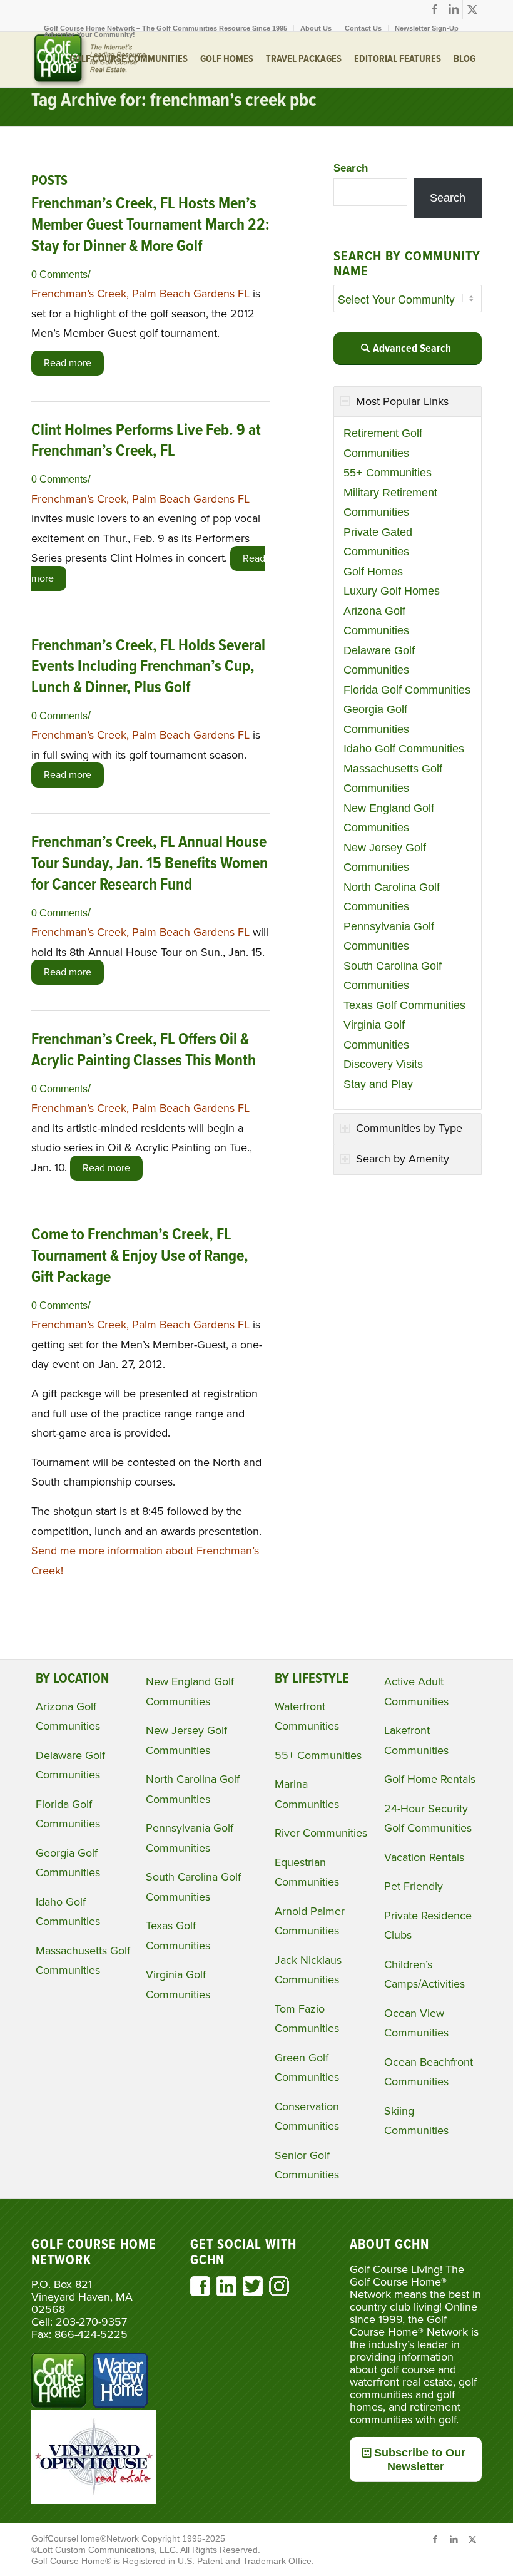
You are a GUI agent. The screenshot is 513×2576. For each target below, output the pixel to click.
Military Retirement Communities (390, 503)
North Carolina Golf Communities (392, 897)
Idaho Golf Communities (404, 749)
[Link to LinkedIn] (453, 9)
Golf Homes (373, 572)
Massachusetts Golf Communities (393, 779)
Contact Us (363, 28)
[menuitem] (166, 28)
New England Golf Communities (389, 818)
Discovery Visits (383, 1064)
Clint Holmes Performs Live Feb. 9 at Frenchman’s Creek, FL (146, 441)
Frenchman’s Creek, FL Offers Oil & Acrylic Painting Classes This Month (144, 1050)
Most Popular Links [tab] (402, 401)
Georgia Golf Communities (376, 719)
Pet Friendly (414, 1886)
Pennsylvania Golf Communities (389, 936)
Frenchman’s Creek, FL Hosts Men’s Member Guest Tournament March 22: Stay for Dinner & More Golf (150, 225)
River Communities (321, 1833)
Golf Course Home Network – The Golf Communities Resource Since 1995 (165, 28)
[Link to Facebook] (434, 9)
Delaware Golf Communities (379, 660)
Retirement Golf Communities (383, 443)
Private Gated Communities (378, 542)
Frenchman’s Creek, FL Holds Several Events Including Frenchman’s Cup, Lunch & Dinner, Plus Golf (148, 667)
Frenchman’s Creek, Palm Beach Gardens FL (142, 294)
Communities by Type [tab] (409, 1128)
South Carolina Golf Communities (393, 976)
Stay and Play (378, 1084)
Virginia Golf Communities (376, 1035)
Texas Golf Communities (404, 1005)
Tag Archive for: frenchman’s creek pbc (174, 101)
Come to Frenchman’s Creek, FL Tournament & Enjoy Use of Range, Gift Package (140, 1256)
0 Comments (59, 274)
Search (351, 168)
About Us (316, 28)
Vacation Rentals (424, 1857)
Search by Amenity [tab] (403, 1159)
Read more (68, 363)
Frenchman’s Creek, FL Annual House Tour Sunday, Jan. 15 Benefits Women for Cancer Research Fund (150, 864)
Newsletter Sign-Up (427, 28)
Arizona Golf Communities (376, 621)
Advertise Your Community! (89, 34)
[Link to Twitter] (472, 9)
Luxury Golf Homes (392, 591)
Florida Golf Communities (407, 690)
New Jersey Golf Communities (385, 858)
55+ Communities (388, 473)
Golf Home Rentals (430, 1779)
